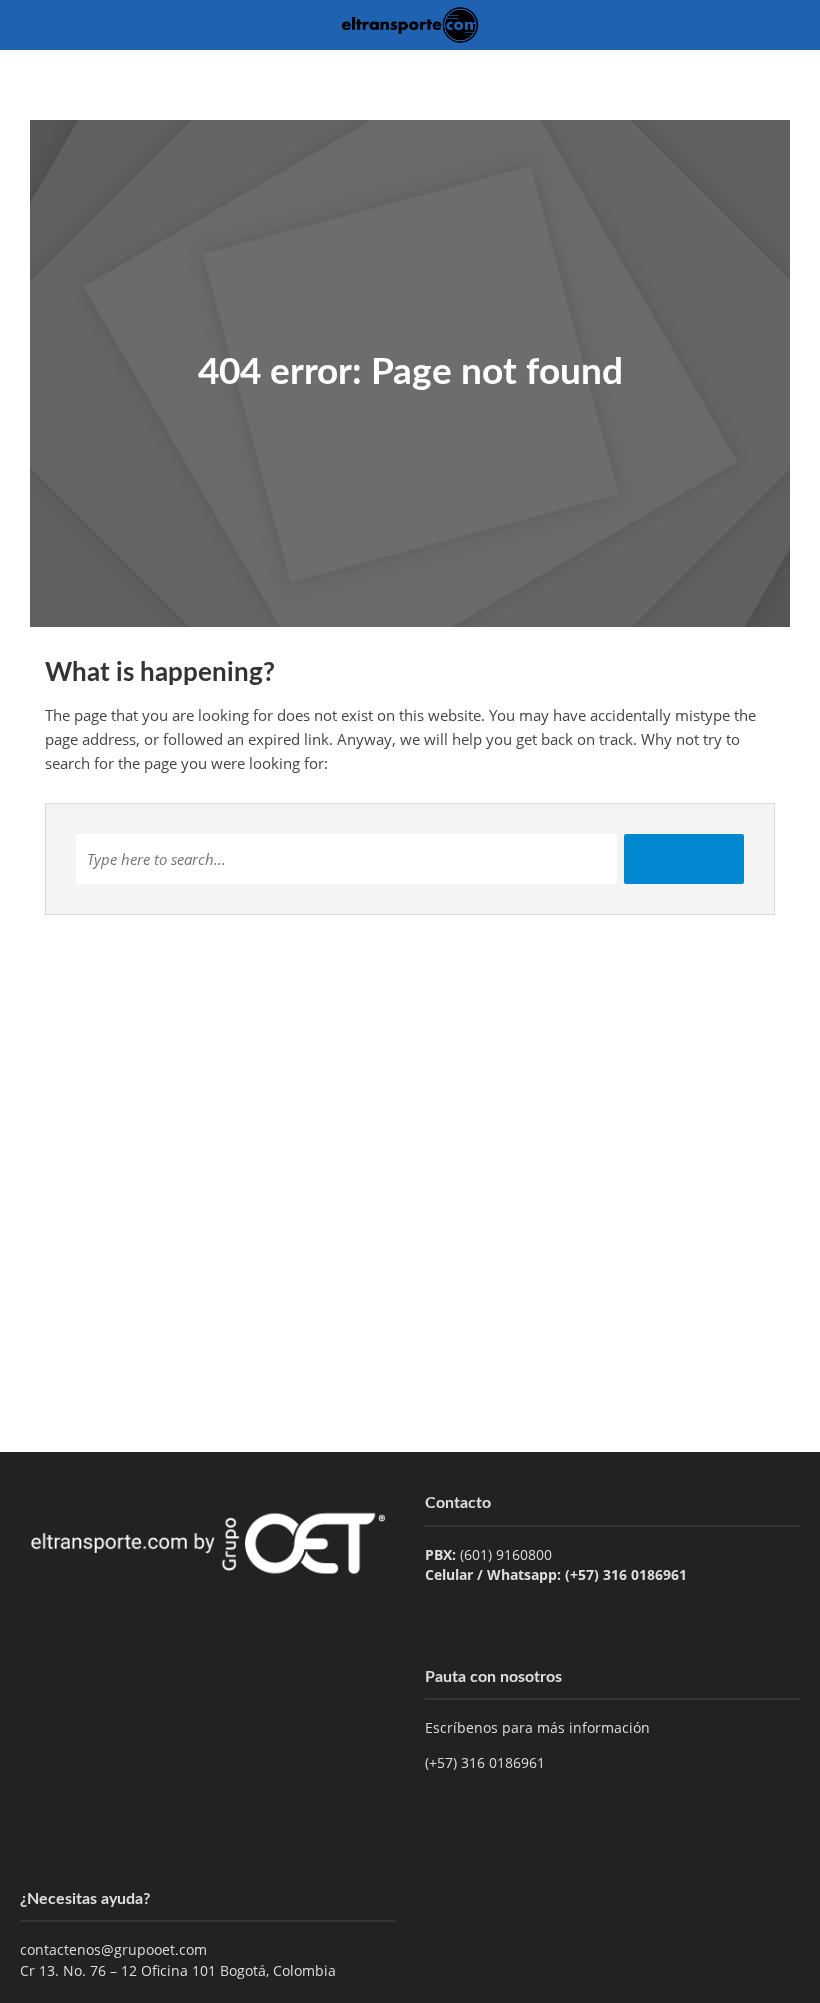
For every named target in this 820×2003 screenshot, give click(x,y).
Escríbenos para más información (539, 1727)
